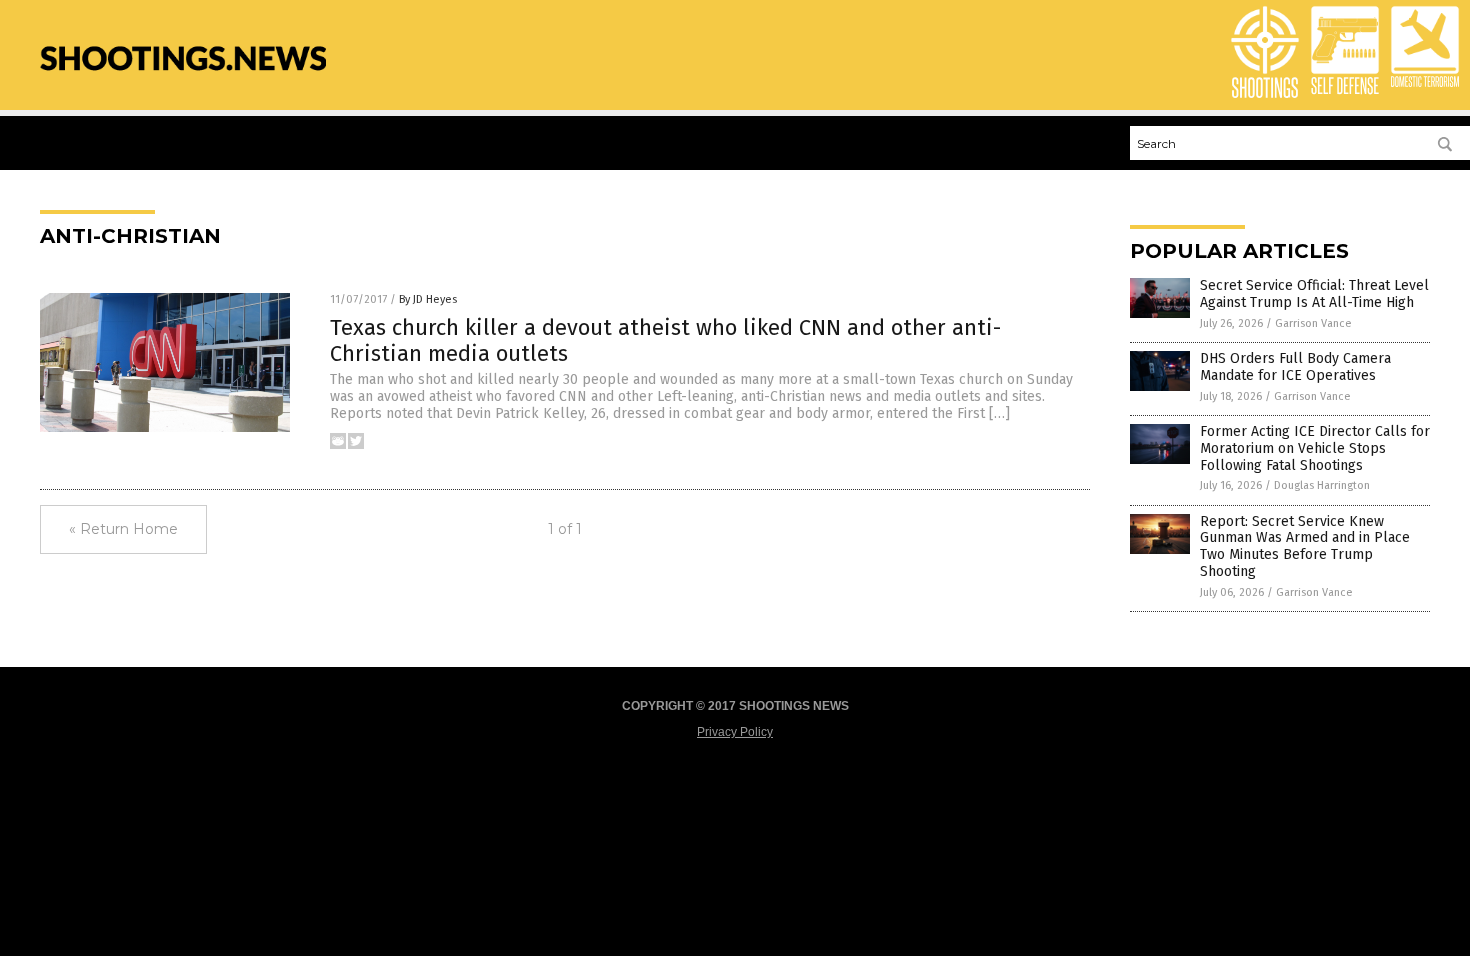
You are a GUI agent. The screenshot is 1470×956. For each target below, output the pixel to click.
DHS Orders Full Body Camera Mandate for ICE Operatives (1295, 367)
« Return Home (123, 529)
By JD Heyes (428, 299)
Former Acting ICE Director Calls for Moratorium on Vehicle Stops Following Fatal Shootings (1315, 448)
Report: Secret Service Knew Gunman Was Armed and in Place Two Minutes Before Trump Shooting (1305, 546)
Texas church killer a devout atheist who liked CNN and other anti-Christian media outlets (665, 340)
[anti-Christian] (183, 81)
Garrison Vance (1313, 323)
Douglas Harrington (1322, 485)
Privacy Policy (735, 732)
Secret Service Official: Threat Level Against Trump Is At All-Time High (1314, 294)
